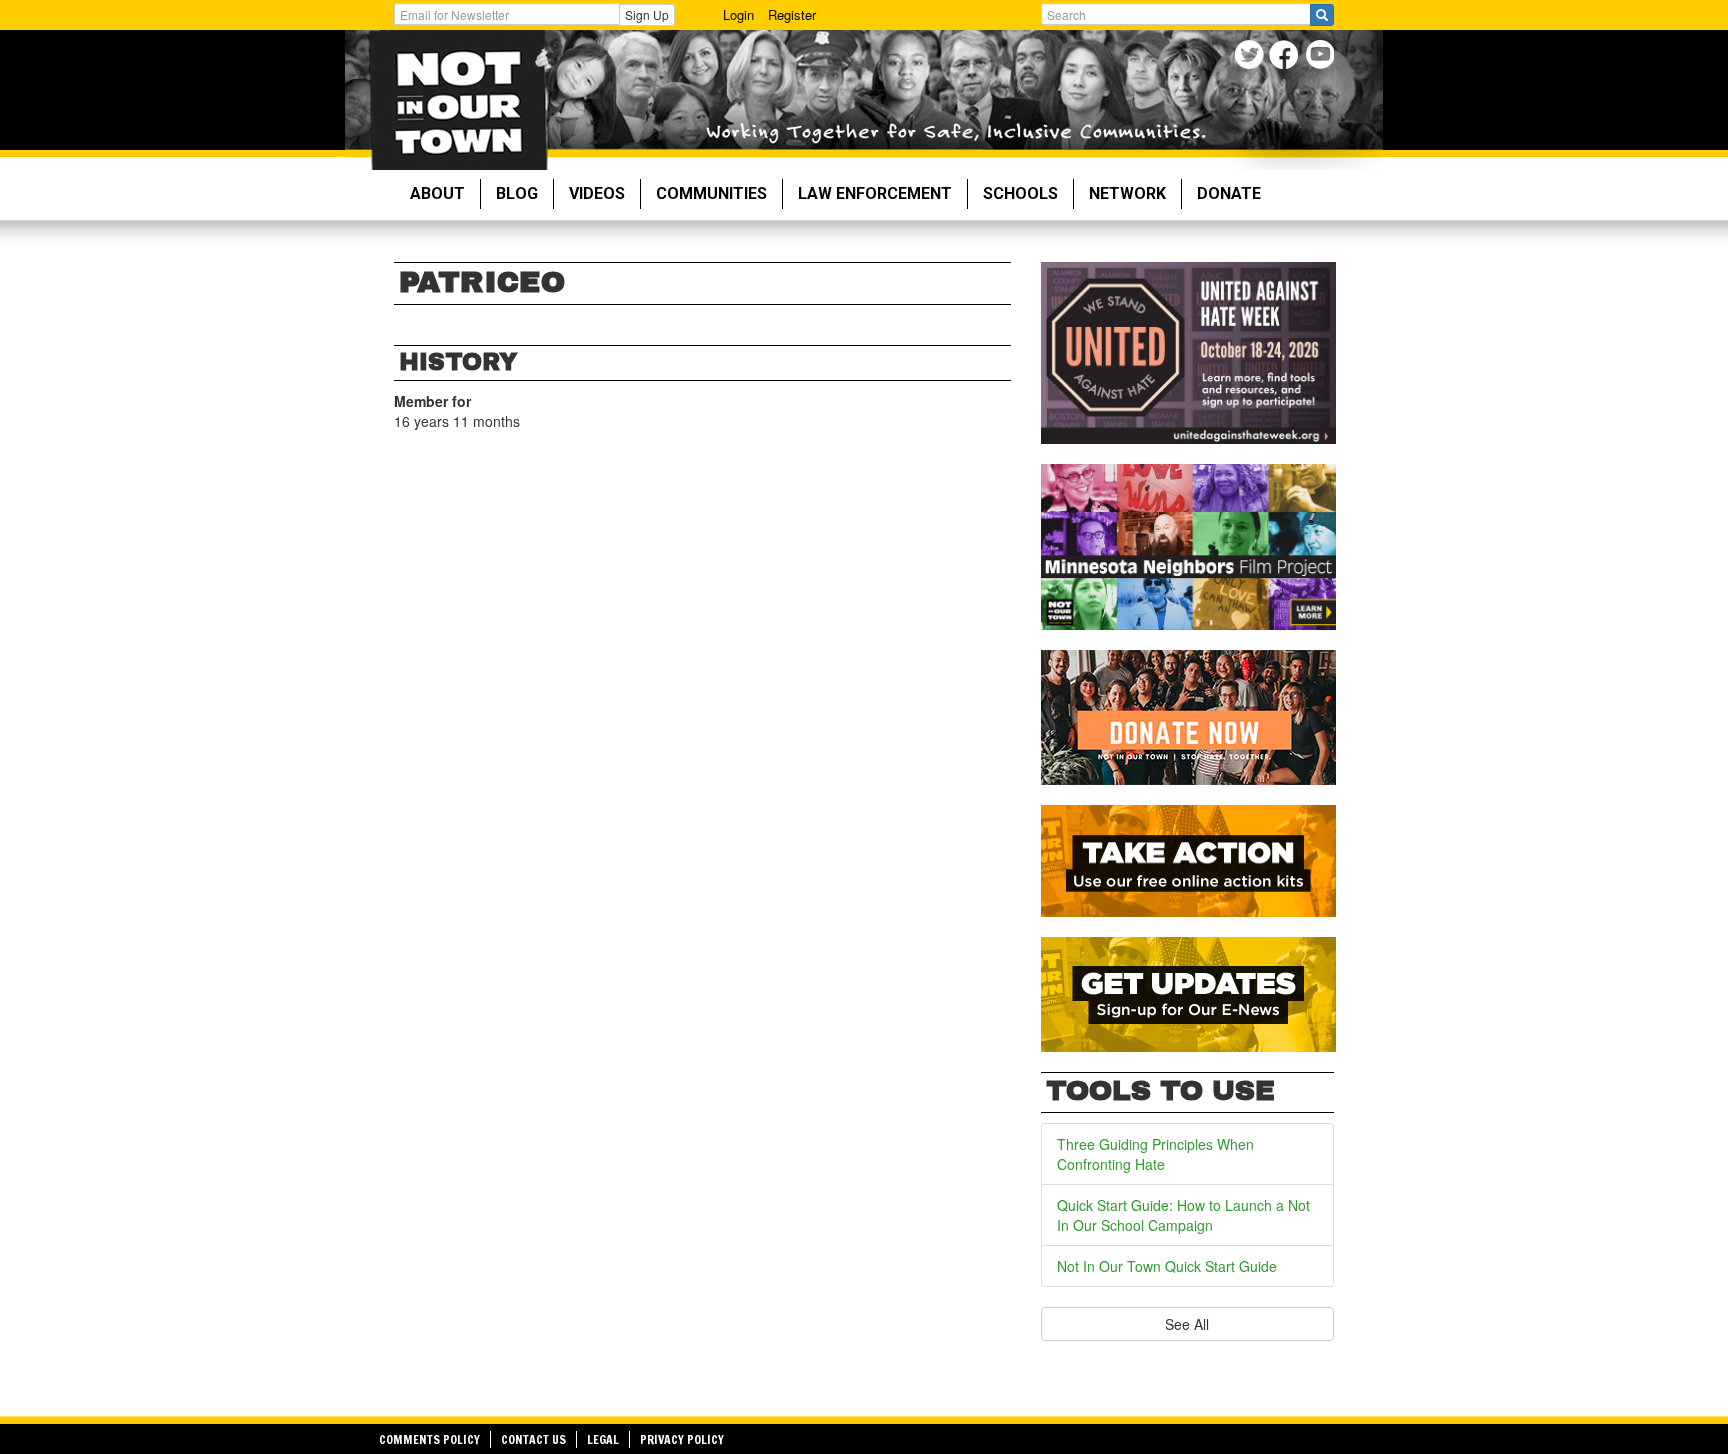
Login (738, 14)
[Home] (458, 100)
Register (792, 14)
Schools (1020, 193)
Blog (517, 193)
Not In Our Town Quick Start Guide (1167, 1266)
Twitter (1251, 57)
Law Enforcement (875, 193)
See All (1187, 1324)
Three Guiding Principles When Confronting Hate (1155, 1154)
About (437, 193)
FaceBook (1286, 57)
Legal (603, 1439)
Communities (711, 193)
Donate (1229, 193)
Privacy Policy (682, 1439)
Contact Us (533, 1439)
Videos (597, 193)
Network (1127, 193)
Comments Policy (429, 1439)
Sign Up (647, 14)
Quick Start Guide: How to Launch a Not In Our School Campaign (1183, 1215)
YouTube (1321, 57)
